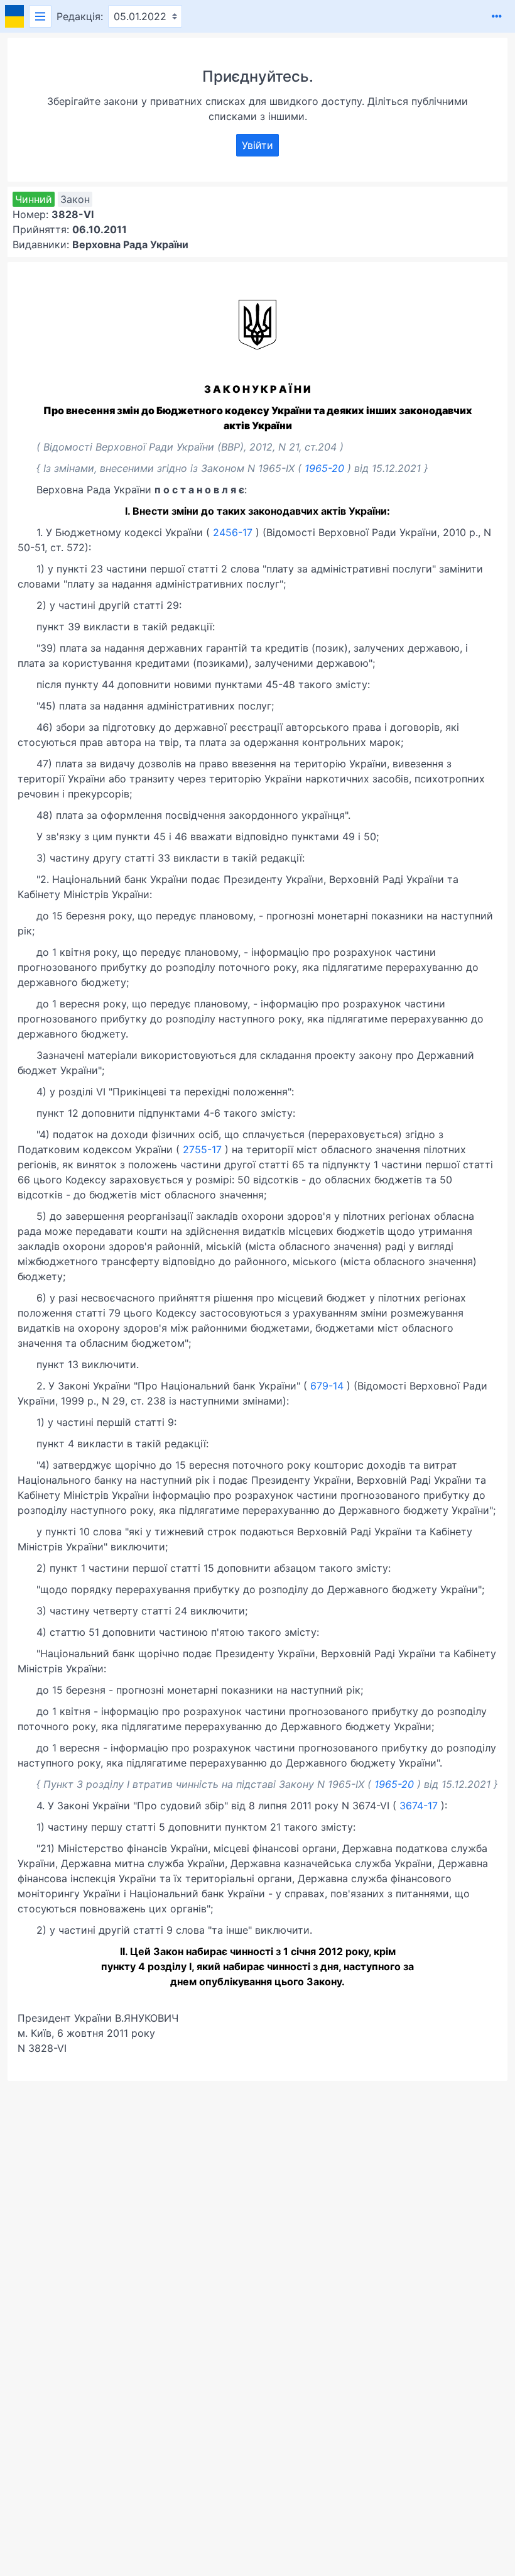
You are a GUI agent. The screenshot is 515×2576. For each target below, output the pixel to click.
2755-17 (202, 1149)
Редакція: (80, 16)
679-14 (327, 1386)
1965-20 (324, 468)
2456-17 (233, 532)
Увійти (257, 145)
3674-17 (419, 1806)
